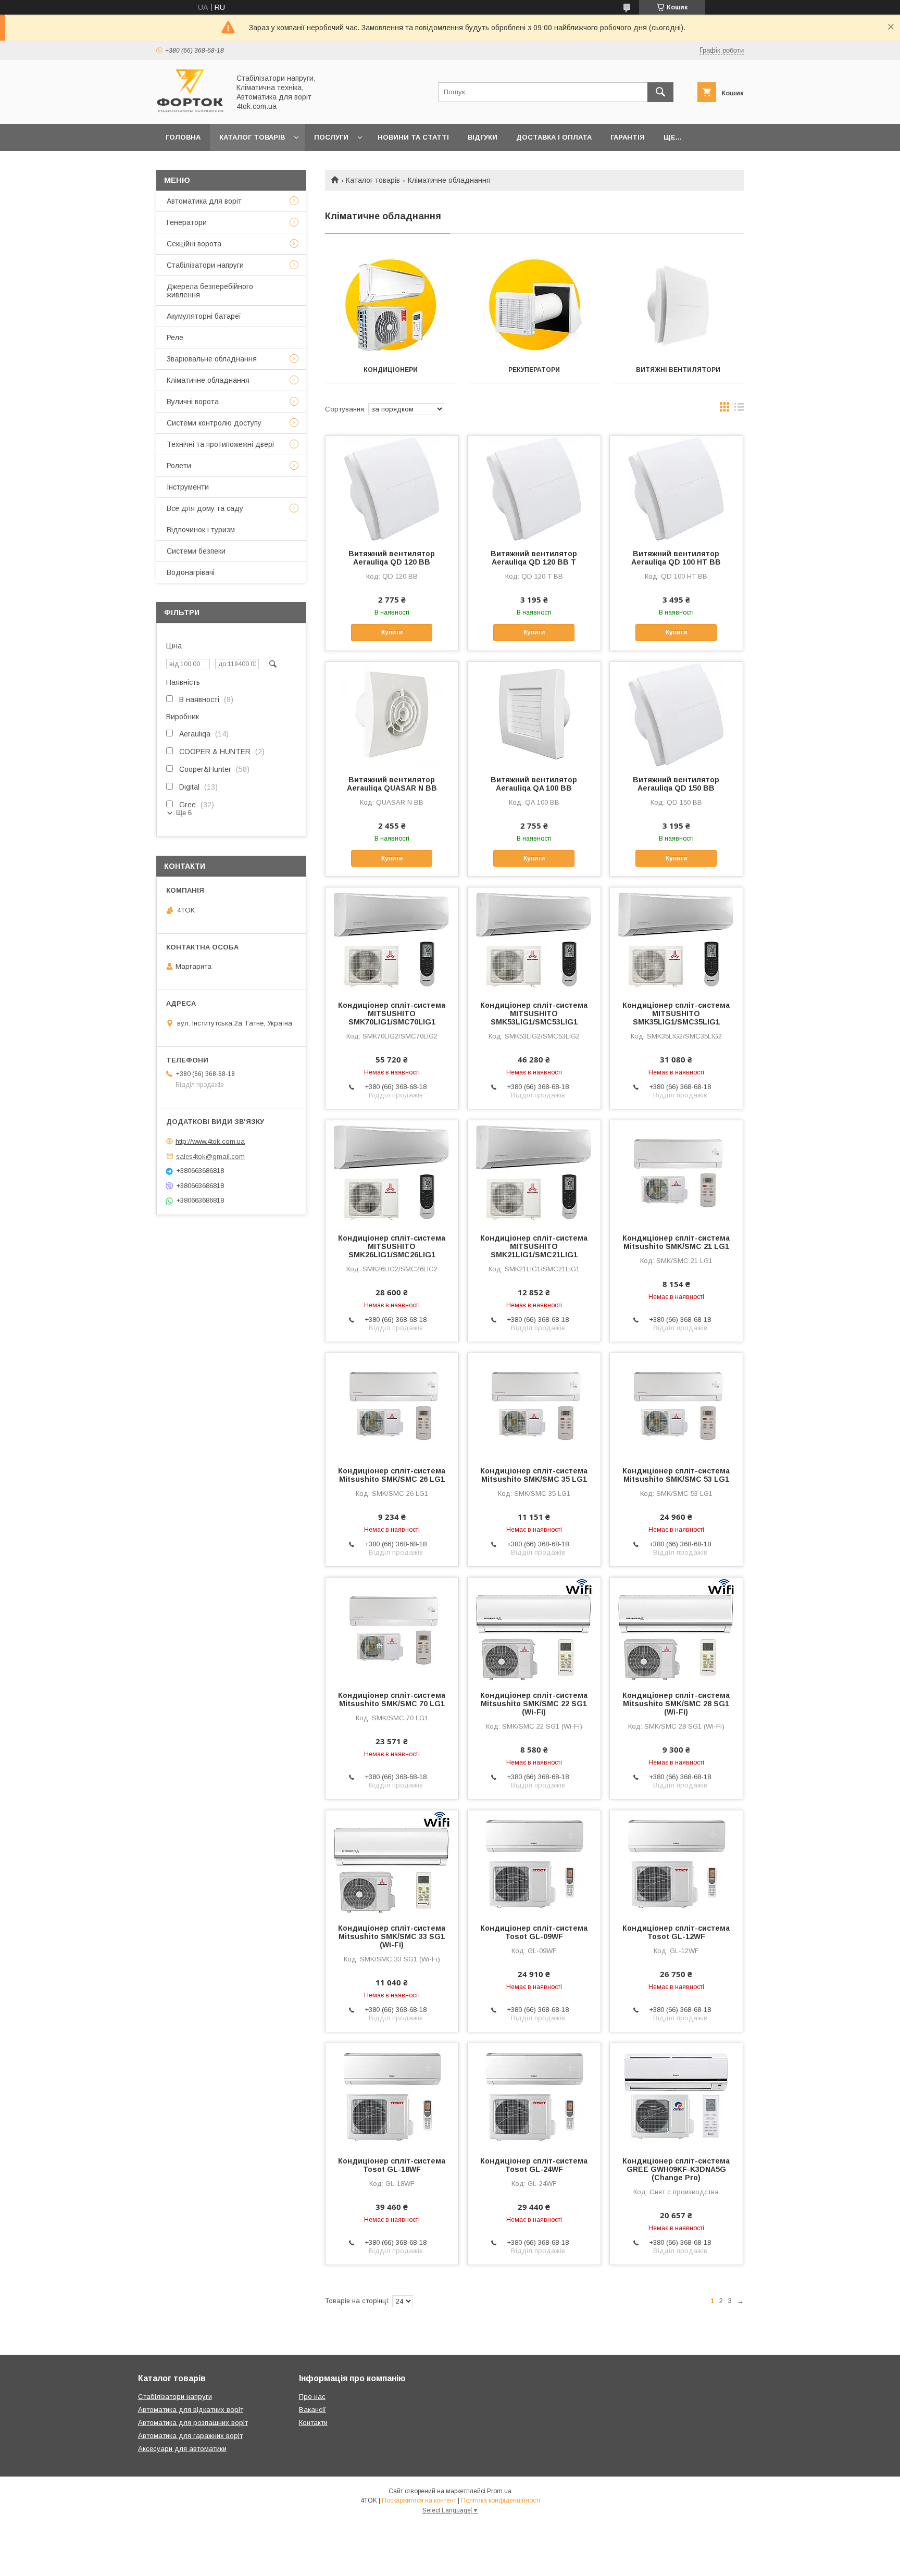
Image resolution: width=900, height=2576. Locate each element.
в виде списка (739, 409)
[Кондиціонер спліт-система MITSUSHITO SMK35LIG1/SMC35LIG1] (676, 940)
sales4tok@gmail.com (210, 1156)
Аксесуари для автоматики (182, 2449)
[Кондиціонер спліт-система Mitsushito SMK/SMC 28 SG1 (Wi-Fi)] (676, 1630)
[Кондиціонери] (390, 305)
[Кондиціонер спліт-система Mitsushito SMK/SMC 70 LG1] (392, 1630)
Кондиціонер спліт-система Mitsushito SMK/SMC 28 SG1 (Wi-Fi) (676, 1704)
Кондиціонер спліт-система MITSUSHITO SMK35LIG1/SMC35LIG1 (676, 1014)
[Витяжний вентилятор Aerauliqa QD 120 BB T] (534, 488)
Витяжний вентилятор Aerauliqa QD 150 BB (676, 784)
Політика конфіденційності (501, 2500)
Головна (183, 137)
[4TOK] (190, 110)
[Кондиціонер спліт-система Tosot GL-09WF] (534, 1862)
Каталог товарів (252, 137)
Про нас (312, 2397)
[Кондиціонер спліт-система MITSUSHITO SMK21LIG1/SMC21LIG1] (534, 1172)
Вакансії (312, 2410)
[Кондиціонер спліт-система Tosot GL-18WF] (392, 2095)
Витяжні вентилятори (678, 370)
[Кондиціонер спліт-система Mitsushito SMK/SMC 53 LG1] (676, 1405)
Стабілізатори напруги (205, 265)
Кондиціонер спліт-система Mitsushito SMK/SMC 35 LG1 (534, 1475)
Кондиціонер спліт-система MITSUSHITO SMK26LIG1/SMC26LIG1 (392, 1246)
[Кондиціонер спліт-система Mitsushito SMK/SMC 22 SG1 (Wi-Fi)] (534, 1630)
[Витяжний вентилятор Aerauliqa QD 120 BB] (392, 488)
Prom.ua (499, 2491)
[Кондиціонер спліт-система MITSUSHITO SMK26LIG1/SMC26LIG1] (392, 1172)
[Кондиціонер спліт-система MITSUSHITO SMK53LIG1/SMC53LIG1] (534, 940)
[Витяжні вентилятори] (678, 305)
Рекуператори (534, 370)
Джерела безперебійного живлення (210, 291)
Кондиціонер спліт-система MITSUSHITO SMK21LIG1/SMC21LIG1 (534, 1246)
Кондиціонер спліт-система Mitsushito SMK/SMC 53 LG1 (676, 1475)
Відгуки (483, 137)
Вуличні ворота (193, 402)
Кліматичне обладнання (208, 380)
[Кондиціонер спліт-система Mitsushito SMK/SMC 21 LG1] (676, 1172)
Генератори (187, 222)
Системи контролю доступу (214, 423)
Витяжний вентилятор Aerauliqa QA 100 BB (534, 784)
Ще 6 (184, 813)
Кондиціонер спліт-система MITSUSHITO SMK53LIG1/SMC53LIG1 (534, 1014)
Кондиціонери (391, 370)
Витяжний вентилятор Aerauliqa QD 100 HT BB (676, 558)
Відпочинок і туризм (201, 530)
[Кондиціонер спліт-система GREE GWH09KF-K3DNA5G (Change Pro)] (676, 2095)
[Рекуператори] (535, 305)
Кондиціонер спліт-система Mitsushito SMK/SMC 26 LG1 (392, 1475)
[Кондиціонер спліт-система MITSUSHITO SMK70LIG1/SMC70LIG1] (392, 940)
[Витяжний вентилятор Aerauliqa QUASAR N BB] (392, 714)
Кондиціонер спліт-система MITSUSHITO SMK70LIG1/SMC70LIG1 (392, 1014)
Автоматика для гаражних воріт (190, 2436)
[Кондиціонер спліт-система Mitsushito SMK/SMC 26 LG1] (392, 1405)
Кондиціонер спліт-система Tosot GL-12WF (676, 1932)
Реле (175, 337)
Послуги (331, 137)
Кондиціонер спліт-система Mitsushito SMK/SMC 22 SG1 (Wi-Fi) (534, 1704)
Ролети (179, 466)
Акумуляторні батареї (204, 316)
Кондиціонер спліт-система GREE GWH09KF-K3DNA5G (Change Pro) (676, 2169)
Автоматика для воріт (204, 201)
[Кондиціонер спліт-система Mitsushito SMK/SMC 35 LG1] (534, 1405)
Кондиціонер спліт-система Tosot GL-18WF (392, 2165)
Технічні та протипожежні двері (220, 444)
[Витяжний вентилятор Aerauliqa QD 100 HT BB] (676, 488)
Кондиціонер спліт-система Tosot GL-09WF (534, 1932)
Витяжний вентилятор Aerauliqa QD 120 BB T (534, 558)
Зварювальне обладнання (212, 359)
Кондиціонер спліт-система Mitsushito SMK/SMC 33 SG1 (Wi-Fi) (392, 1936)
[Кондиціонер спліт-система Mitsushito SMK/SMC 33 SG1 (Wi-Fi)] (392, 1862)
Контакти (313, 2423)
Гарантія (628, 137)
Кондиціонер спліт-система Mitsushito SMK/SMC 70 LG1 (392, 1699)
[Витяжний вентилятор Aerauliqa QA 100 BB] (534, 714)
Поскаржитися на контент (419, 2500)
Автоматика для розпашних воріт (193, 2423)
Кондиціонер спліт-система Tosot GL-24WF (534, 2165)
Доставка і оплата (554, 137)
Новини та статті (413, 137)
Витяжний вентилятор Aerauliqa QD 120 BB (392, 558)
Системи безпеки (196, 551)
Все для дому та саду (205, 508)
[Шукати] (660, 92)
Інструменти (188, 487)
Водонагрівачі (191, 572)
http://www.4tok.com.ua (210, 1141)
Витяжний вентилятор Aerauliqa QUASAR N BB (392, 784)
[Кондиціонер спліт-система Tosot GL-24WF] (534, 2095)
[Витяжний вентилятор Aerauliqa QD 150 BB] (676, 714)
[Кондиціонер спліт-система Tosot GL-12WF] (676, 1862)
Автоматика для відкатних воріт (191, 2410)
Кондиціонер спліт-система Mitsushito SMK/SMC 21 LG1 (676, 1242)
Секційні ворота (194, 244)
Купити (392, 632)
